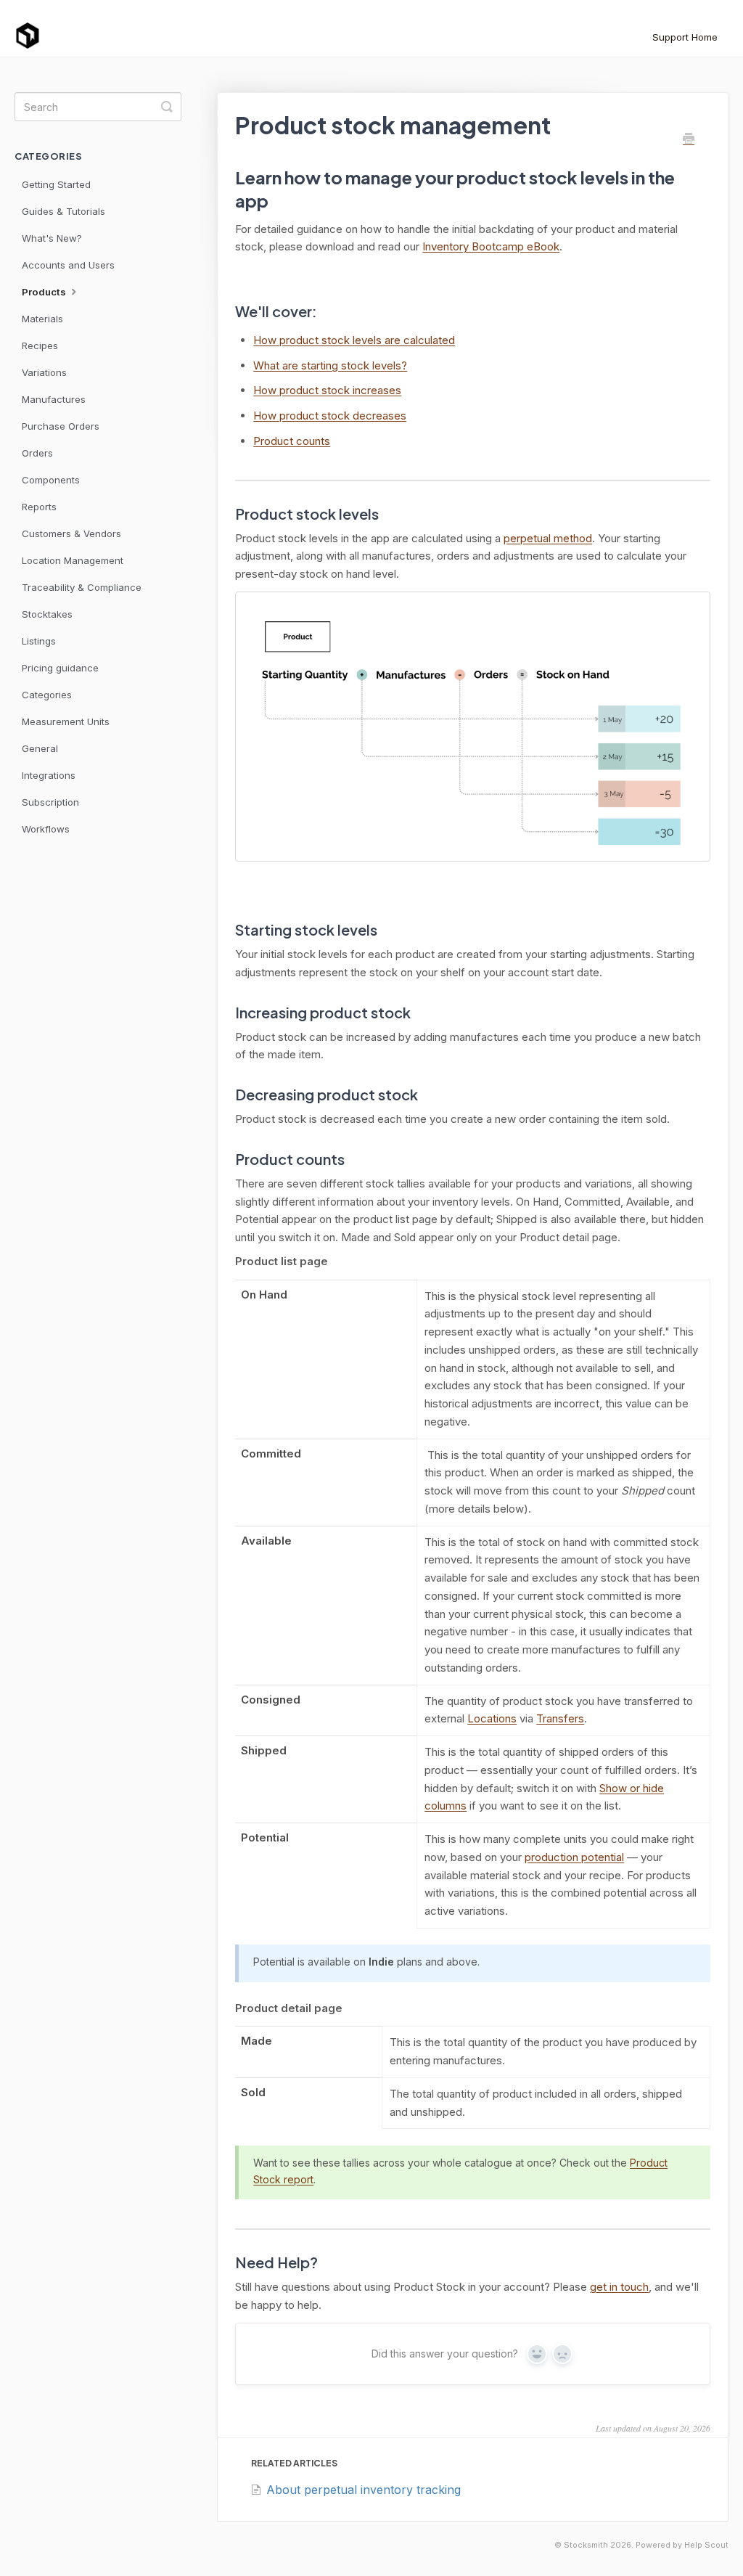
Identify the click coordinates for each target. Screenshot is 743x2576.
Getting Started (56, 184)
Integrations (49, 775)
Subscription (50, 802)
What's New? (52, 238)
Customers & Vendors (71, 533)
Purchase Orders (61, 426)
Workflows (46, 829)
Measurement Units (66, 721)
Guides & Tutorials (63, 211)
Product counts (292, 441)
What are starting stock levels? (330, 365)
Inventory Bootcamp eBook (491, 246)
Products (45, 292)
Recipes (40, 345)
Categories (47, 695)
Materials (42, 319)
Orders (37, 453)
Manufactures (54, 399)
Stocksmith (586, 2545)
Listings (39, 641)
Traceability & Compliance (82, 587)
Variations (44, 372)
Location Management (73, 560)
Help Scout (706, 2545)
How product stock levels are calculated (354, 340)
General (40, 748)
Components (51, 480)
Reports (39, 507)
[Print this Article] (689, 139)
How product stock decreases (330, 416)
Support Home (685, 37)
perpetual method (548, 538)
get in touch (619, 2287)
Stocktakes (47, 614)
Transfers (560, 1718)
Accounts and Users (68, 265)
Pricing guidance (60, 668)
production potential (574, 1857)
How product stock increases (327, 390)
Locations (492, 1718)
